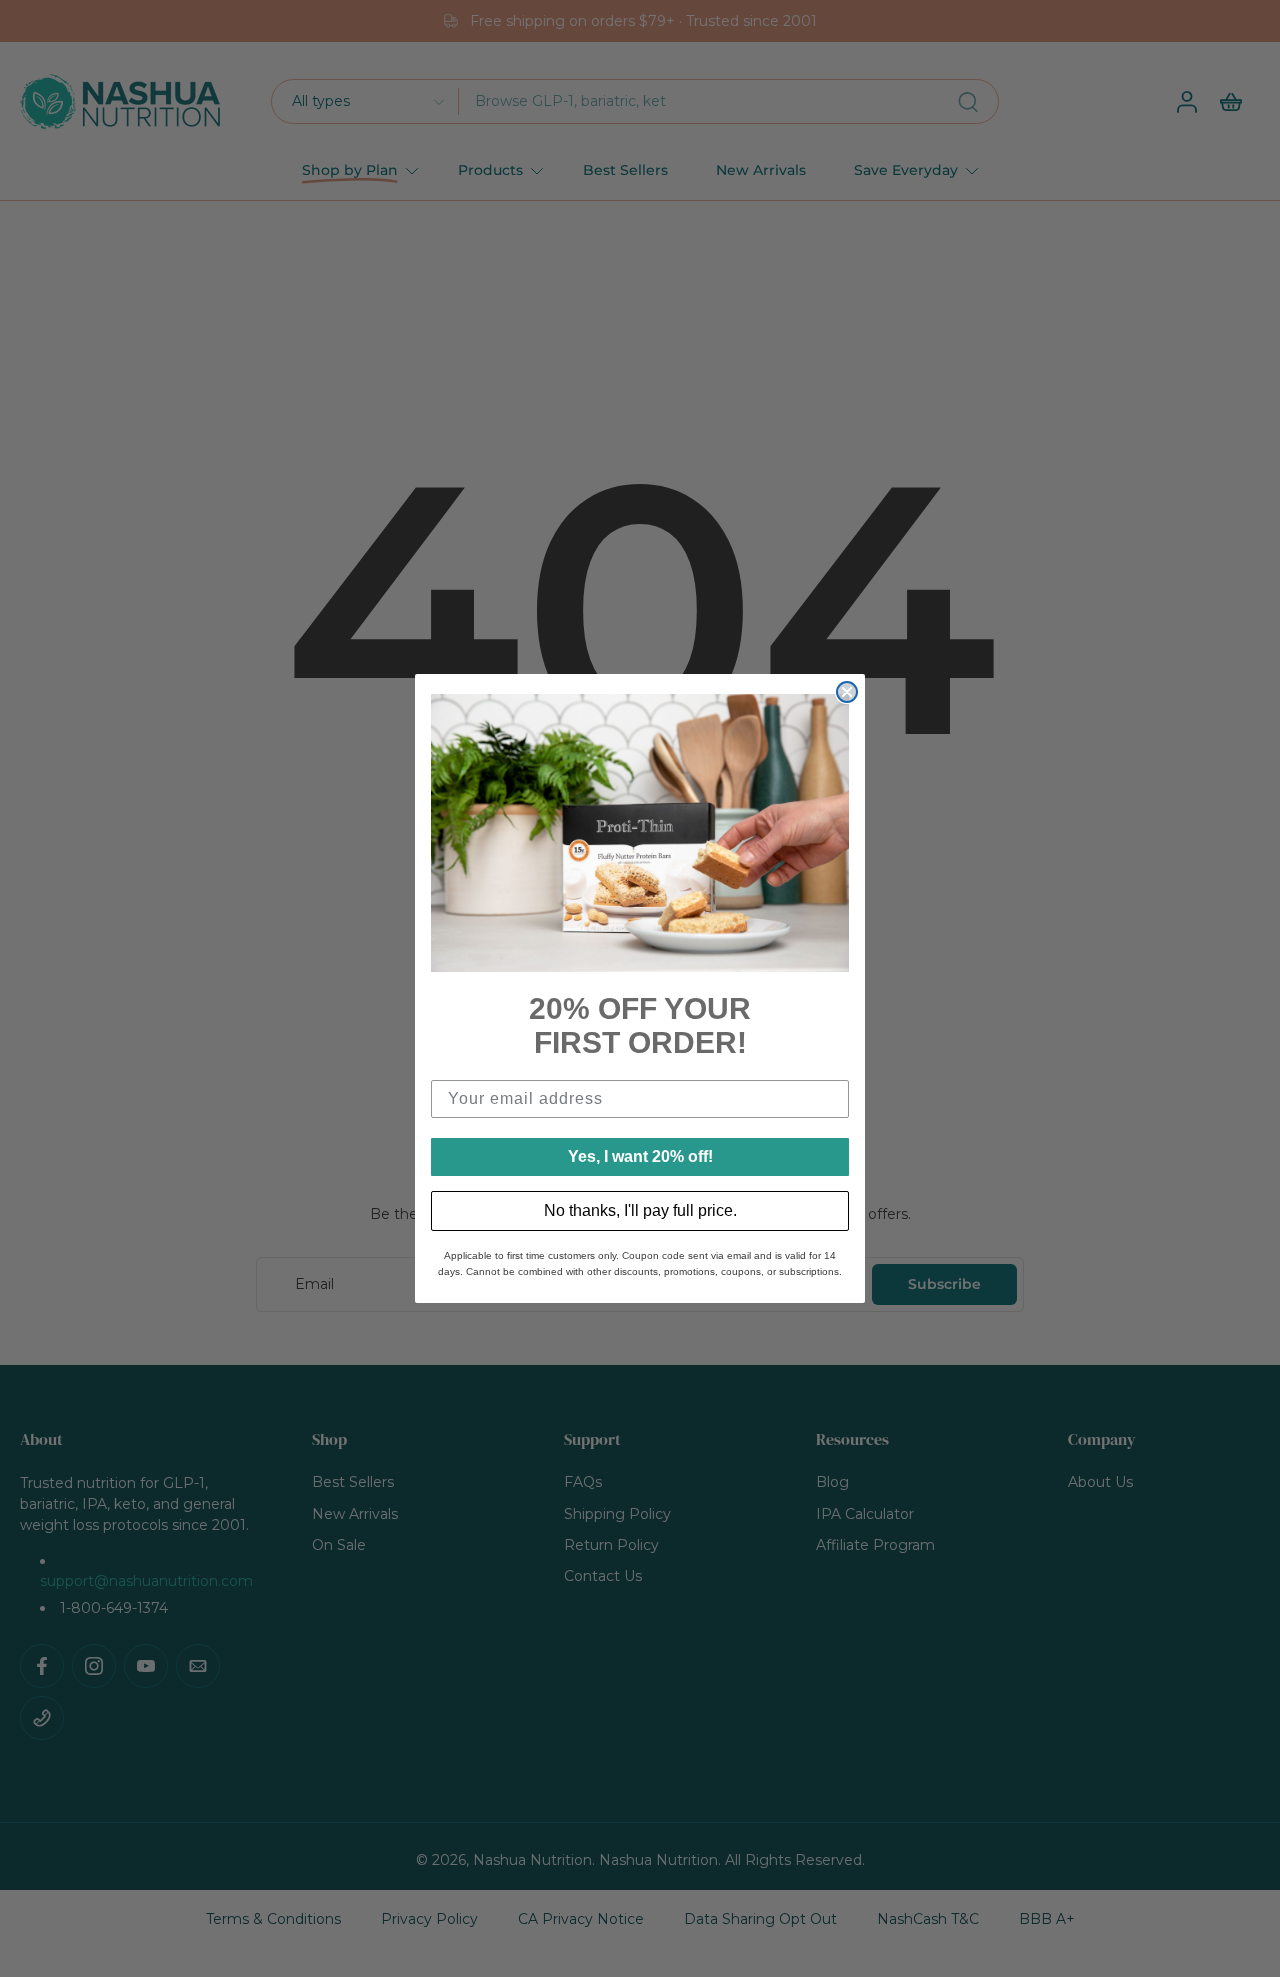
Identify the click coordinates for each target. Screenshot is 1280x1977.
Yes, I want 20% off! (640, 1156)
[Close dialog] (847, 692)
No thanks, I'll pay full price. (640, 1210)
